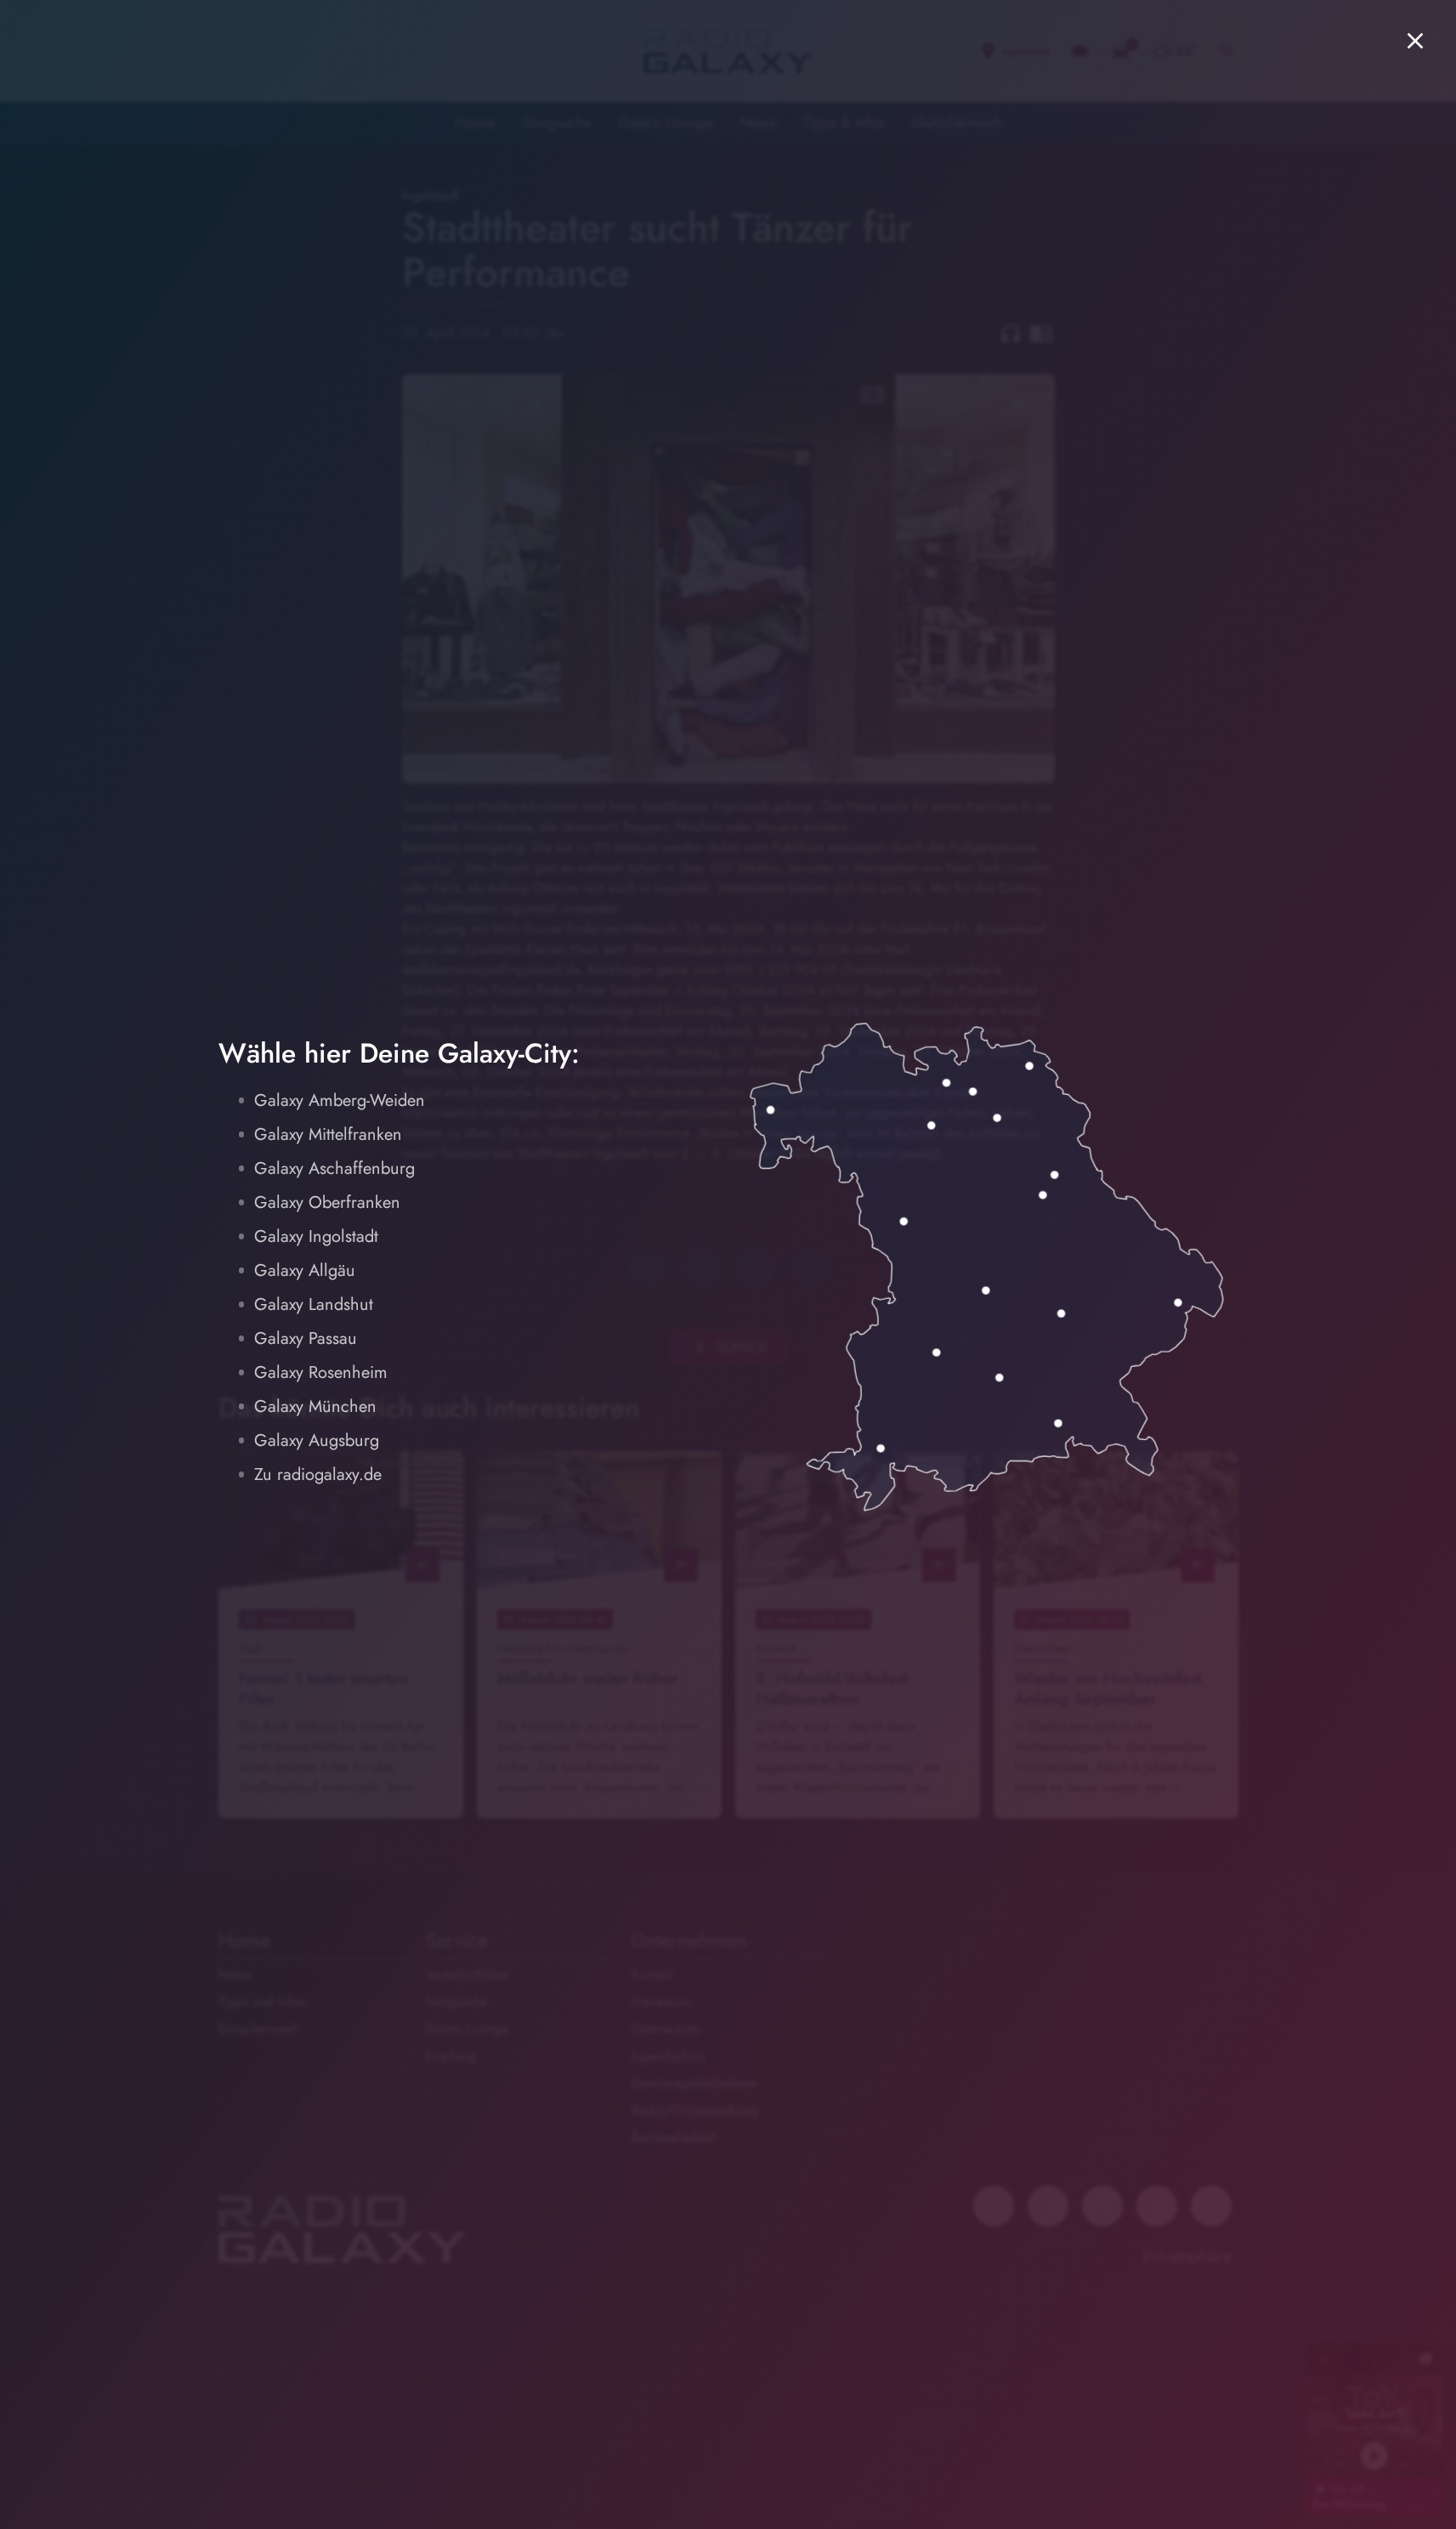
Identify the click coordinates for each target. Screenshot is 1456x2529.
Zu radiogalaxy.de (318, 1474)
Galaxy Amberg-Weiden (340, 1100)
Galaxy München (315, 1406)
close (1415, 41)
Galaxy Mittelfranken (328, 1134)
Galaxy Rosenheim (321, 1372)
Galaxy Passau (306, 1338)
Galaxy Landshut (314, 1304)
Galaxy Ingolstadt (316, 1236)
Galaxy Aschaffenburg (334, 1168)
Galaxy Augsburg (317, 1440)
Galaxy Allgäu (305, 1270)
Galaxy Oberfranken (327, 1202)
